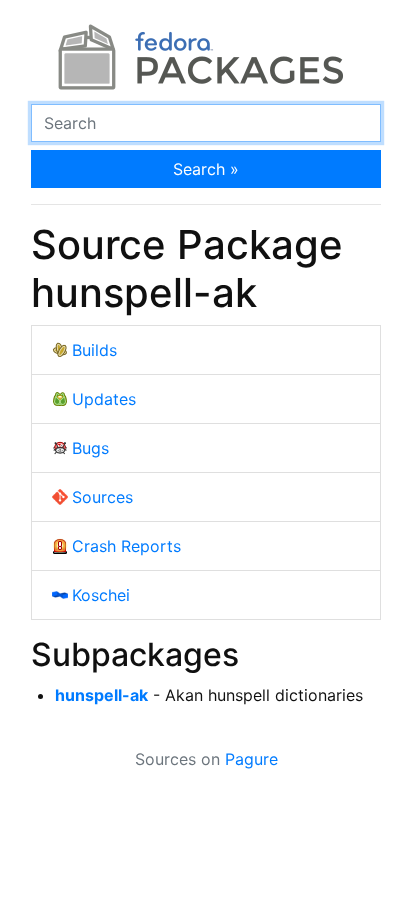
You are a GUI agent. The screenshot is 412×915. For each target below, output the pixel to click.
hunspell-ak (101, 695)
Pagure (251, 759)
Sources (102, 497)
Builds (94, 350)
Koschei (101, 595)
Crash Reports (126, 546)
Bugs (90, 448)
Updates (104, 399)
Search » (206, 169)
